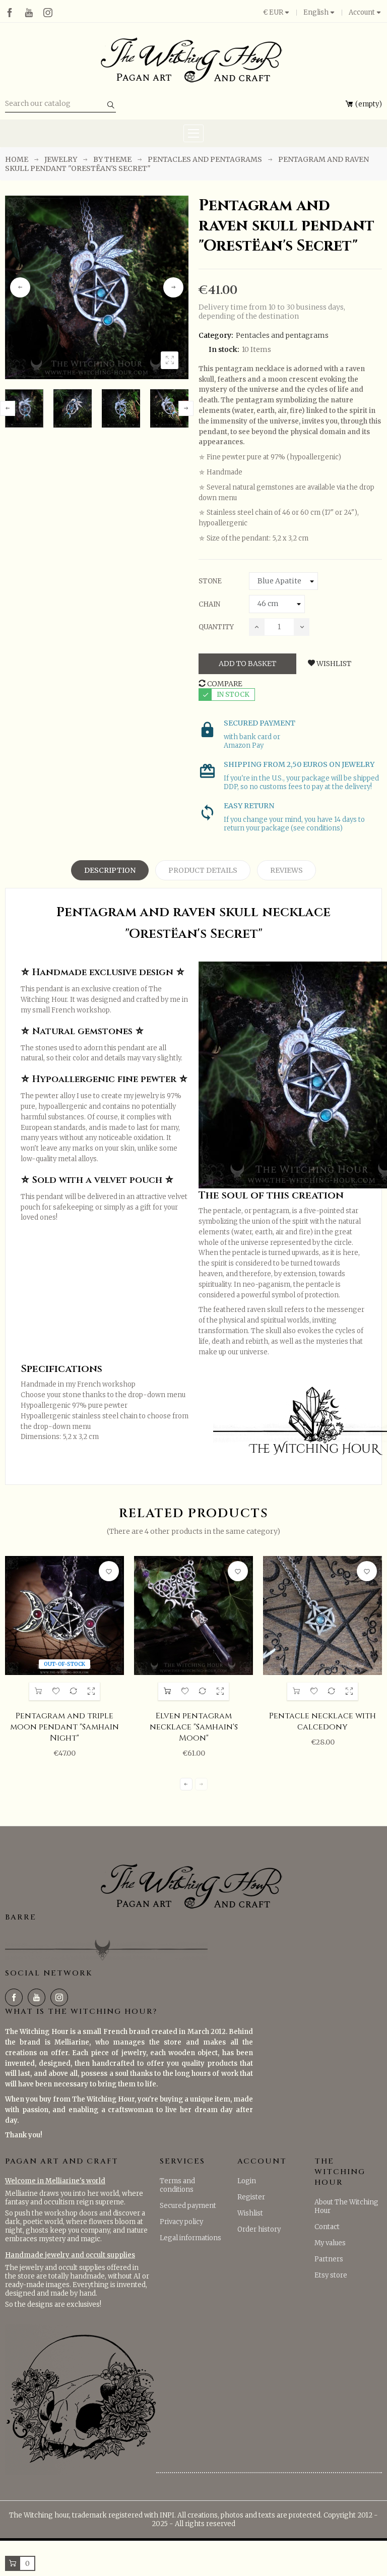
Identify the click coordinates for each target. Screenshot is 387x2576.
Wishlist (250, 2213)
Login (247, 2181)
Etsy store (331, 2275)
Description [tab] (110, 870)
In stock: (224, 349)
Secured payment (188, 2206)
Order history (259, 2229)
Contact (327, 2227)
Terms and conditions (177, 2185)
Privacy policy (181, 2222)
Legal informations (190, 2238)
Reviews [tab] (286, 870)
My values (330, 2243)
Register (251, 2197)
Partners (329, 2259)
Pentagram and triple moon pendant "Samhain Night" (64, 1727)
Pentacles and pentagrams (282, 335)
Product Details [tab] (203, 870)
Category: (216, 335)
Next (173, 287)
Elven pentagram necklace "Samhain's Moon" (194, 1727)
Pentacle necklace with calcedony (322, 1721)
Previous (20, 287)
